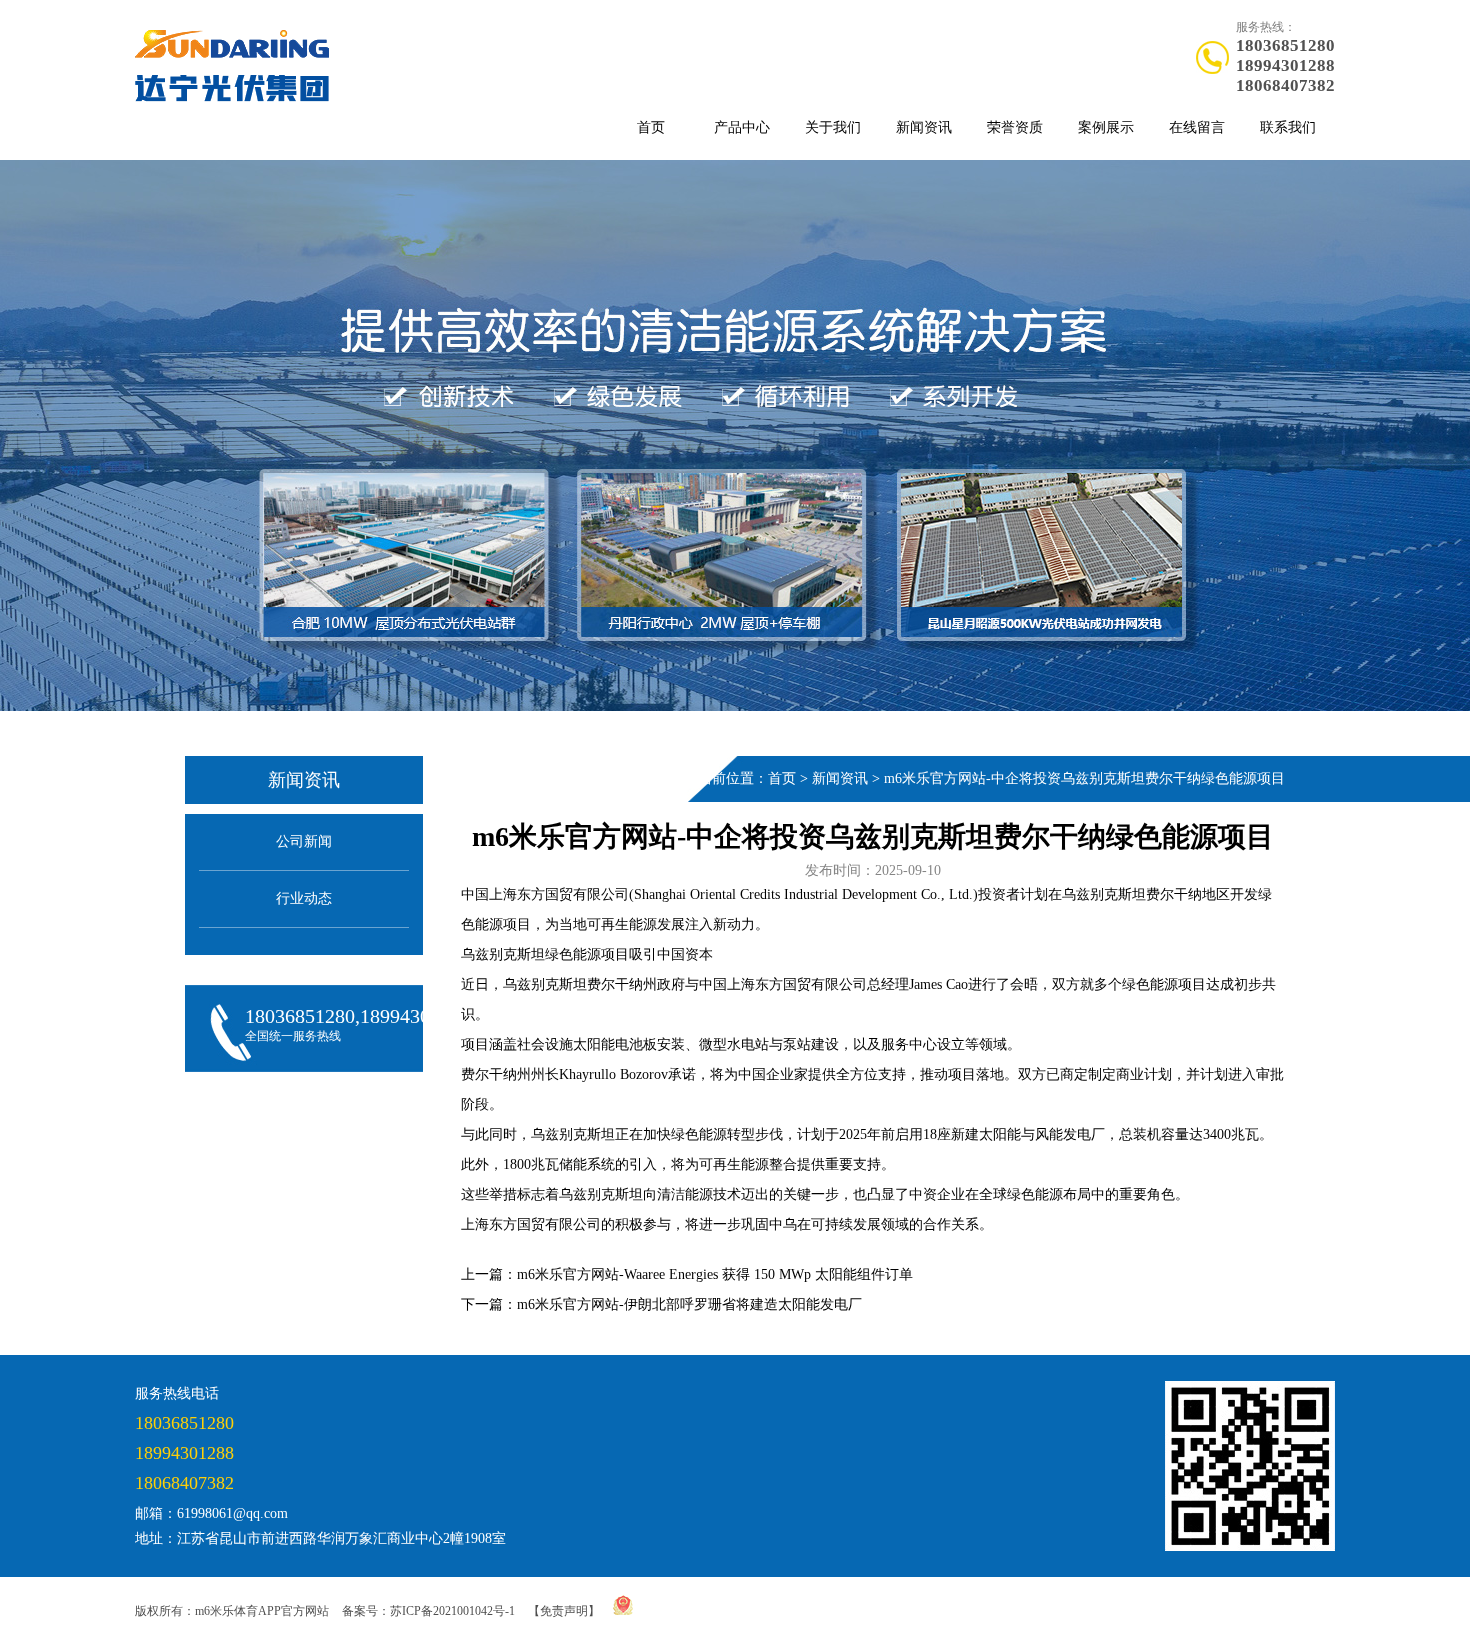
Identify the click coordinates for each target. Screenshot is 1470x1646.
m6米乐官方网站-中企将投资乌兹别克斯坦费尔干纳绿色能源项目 (1084, 778)
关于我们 (833, 127)
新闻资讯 (924, 127)
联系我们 (1288, 127)
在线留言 (1197, 127)
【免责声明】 (564, 1611)
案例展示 (1106, 127)
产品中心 (742, 127)
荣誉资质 (1015, 127)
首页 (651, 127)
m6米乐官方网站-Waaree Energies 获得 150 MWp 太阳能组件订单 (715, 1274)
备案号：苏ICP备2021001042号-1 (428, 1611)
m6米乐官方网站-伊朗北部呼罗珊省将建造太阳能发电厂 (689, 1304)
